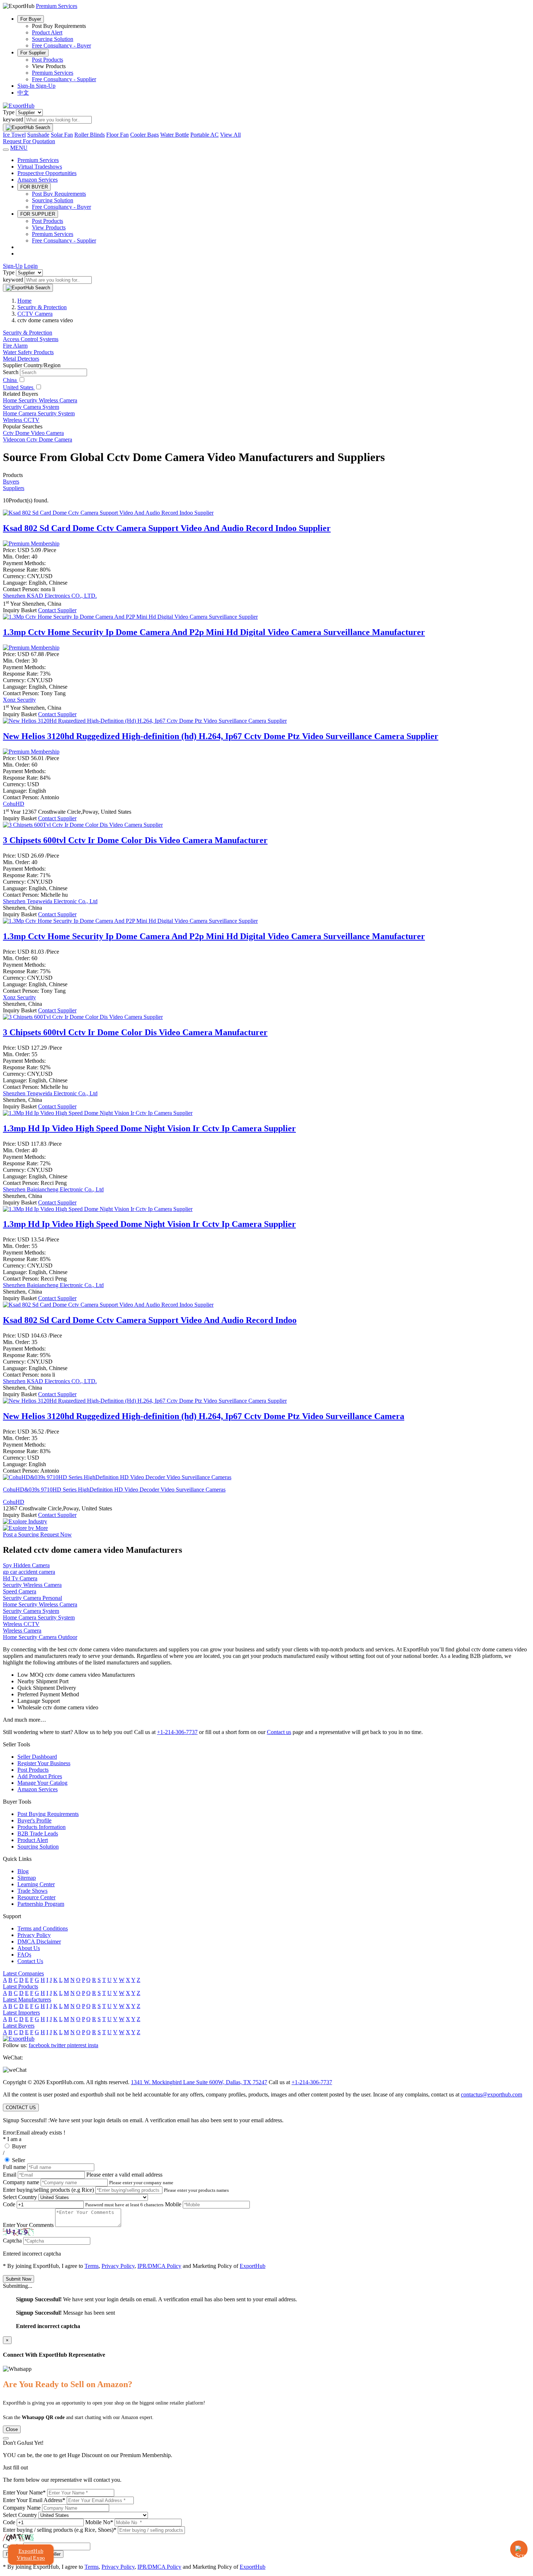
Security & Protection (28, 333)
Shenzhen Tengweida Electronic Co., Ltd (50, 901)
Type (9, 112)
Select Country (20, 2197)
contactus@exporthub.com (491, 2094)
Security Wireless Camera (32, 1585)
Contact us (279, 1732)
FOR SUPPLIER (38, 214)
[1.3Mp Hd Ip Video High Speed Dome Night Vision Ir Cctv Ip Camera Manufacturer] (98, 1113)
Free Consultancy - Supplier (64, 79)
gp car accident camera (29, 1572)
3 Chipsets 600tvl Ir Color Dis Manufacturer (135, 840)
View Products (49, 227)
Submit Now (18, 2279)
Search (11, 372)
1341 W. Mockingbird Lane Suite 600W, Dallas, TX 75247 (199, 2082)
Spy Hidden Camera (26, 1565)
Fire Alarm (15, 346)
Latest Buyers (19, 2026)
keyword (13, 119)
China (11, 380)
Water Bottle (175, 135)
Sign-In (27, 86)
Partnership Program (41, 1904)
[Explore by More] (25, 1528)
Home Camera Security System (39, 413)
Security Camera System (31, 407)
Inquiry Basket (20, 610)
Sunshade (38, 135)
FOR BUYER (34, 187)
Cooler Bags (144, 135)
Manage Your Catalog (42, 1783)
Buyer (19, 2146)
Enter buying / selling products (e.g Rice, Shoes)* (60, 2530)
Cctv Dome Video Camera (33, 433)
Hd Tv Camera (20, 1578)
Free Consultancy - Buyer (61, 45)
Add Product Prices (40, 1776)
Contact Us (30, 1961)
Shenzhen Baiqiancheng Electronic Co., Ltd (53, 1189)
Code (9, 2204)
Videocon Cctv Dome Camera (38, 439)
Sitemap (27, 1878)
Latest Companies (23, 1973)
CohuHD (14, 804)
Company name (21, 2182)
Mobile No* (99, 2522)
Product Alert (47, 32)
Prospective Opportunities (47, 173)
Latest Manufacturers (27, 2000)
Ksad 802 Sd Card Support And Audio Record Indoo (150, 1320)
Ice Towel (14, 135)
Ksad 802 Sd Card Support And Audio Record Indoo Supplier (167, 528)
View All (230, 135)
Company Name (22, 2508)
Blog (23, 1871)
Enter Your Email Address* (34, 2500)
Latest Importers (21, 2013)
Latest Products (20, 1986)
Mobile (173, 2204)
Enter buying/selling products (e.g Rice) (48, 2190)
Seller (18, 2160)
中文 (23, 93)
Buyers (11, 482)
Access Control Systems (31, 339)
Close (12, 2429)
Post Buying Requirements (48, 1814)
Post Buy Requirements (59, 194)
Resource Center (36, 1897)
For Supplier (33, 53)
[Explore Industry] (25, 1521)
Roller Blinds (90, 135)
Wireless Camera (22, 1631)
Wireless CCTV (21, 420)
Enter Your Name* (24, 2492)
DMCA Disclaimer (39, 1942)
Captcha (12, 2241)
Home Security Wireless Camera (40, 400)
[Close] (6, 2438)
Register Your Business (44, 1763)
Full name (14, 2167)
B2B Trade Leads (38, 1834)
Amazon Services (38, 180)
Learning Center (36, 1884)
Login (31, 266)
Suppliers (14, 488)
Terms (92, 2266)
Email (10, 2175)
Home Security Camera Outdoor (40, 1637)
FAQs (24, 1955)
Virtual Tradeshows (40, 167)
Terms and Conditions (43, 1928)
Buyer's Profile (34, 1820)
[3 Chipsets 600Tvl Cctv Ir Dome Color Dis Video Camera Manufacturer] (83, 825)
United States (19, 387)
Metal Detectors (21, 359)
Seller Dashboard (37, 1757)
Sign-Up (46, 86)
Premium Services (53, 73)
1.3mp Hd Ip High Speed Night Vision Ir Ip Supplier (149, 1128)
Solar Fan (62, 135)
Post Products (47, 60)
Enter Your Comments (28, 2225)
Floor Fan (117, 135)
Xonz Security (19, 700)
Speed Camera (20, 1591)
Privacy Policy (34, 1935)
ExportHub (253, 2266)
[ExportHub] (19, 106)
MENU (19, 148)
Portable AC (204, 135)
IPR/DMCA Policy (159, 2266)
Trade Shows (32, 1891)
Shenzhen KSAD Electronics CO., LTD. (50, 596)
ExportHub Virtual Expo (31, 2554)
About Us (29, 1948)
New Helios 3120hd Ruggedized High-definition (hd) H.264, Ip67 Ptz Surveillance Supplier (221, 736)
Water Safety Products (28, 352)
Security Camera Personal (32, 1598)
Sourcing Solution (53, 39)
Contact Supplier (57, 610)
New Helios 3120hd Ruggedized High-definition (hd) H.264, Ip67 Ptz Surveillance (204, 1416)
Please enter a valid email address (124, 2175)
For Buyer (31, 19)
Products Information (42, 1827)
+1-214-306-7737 (177, 1732)
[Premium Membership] (31, 544)
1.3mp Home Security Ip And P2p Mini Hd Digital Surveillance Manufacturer (214, 632)
